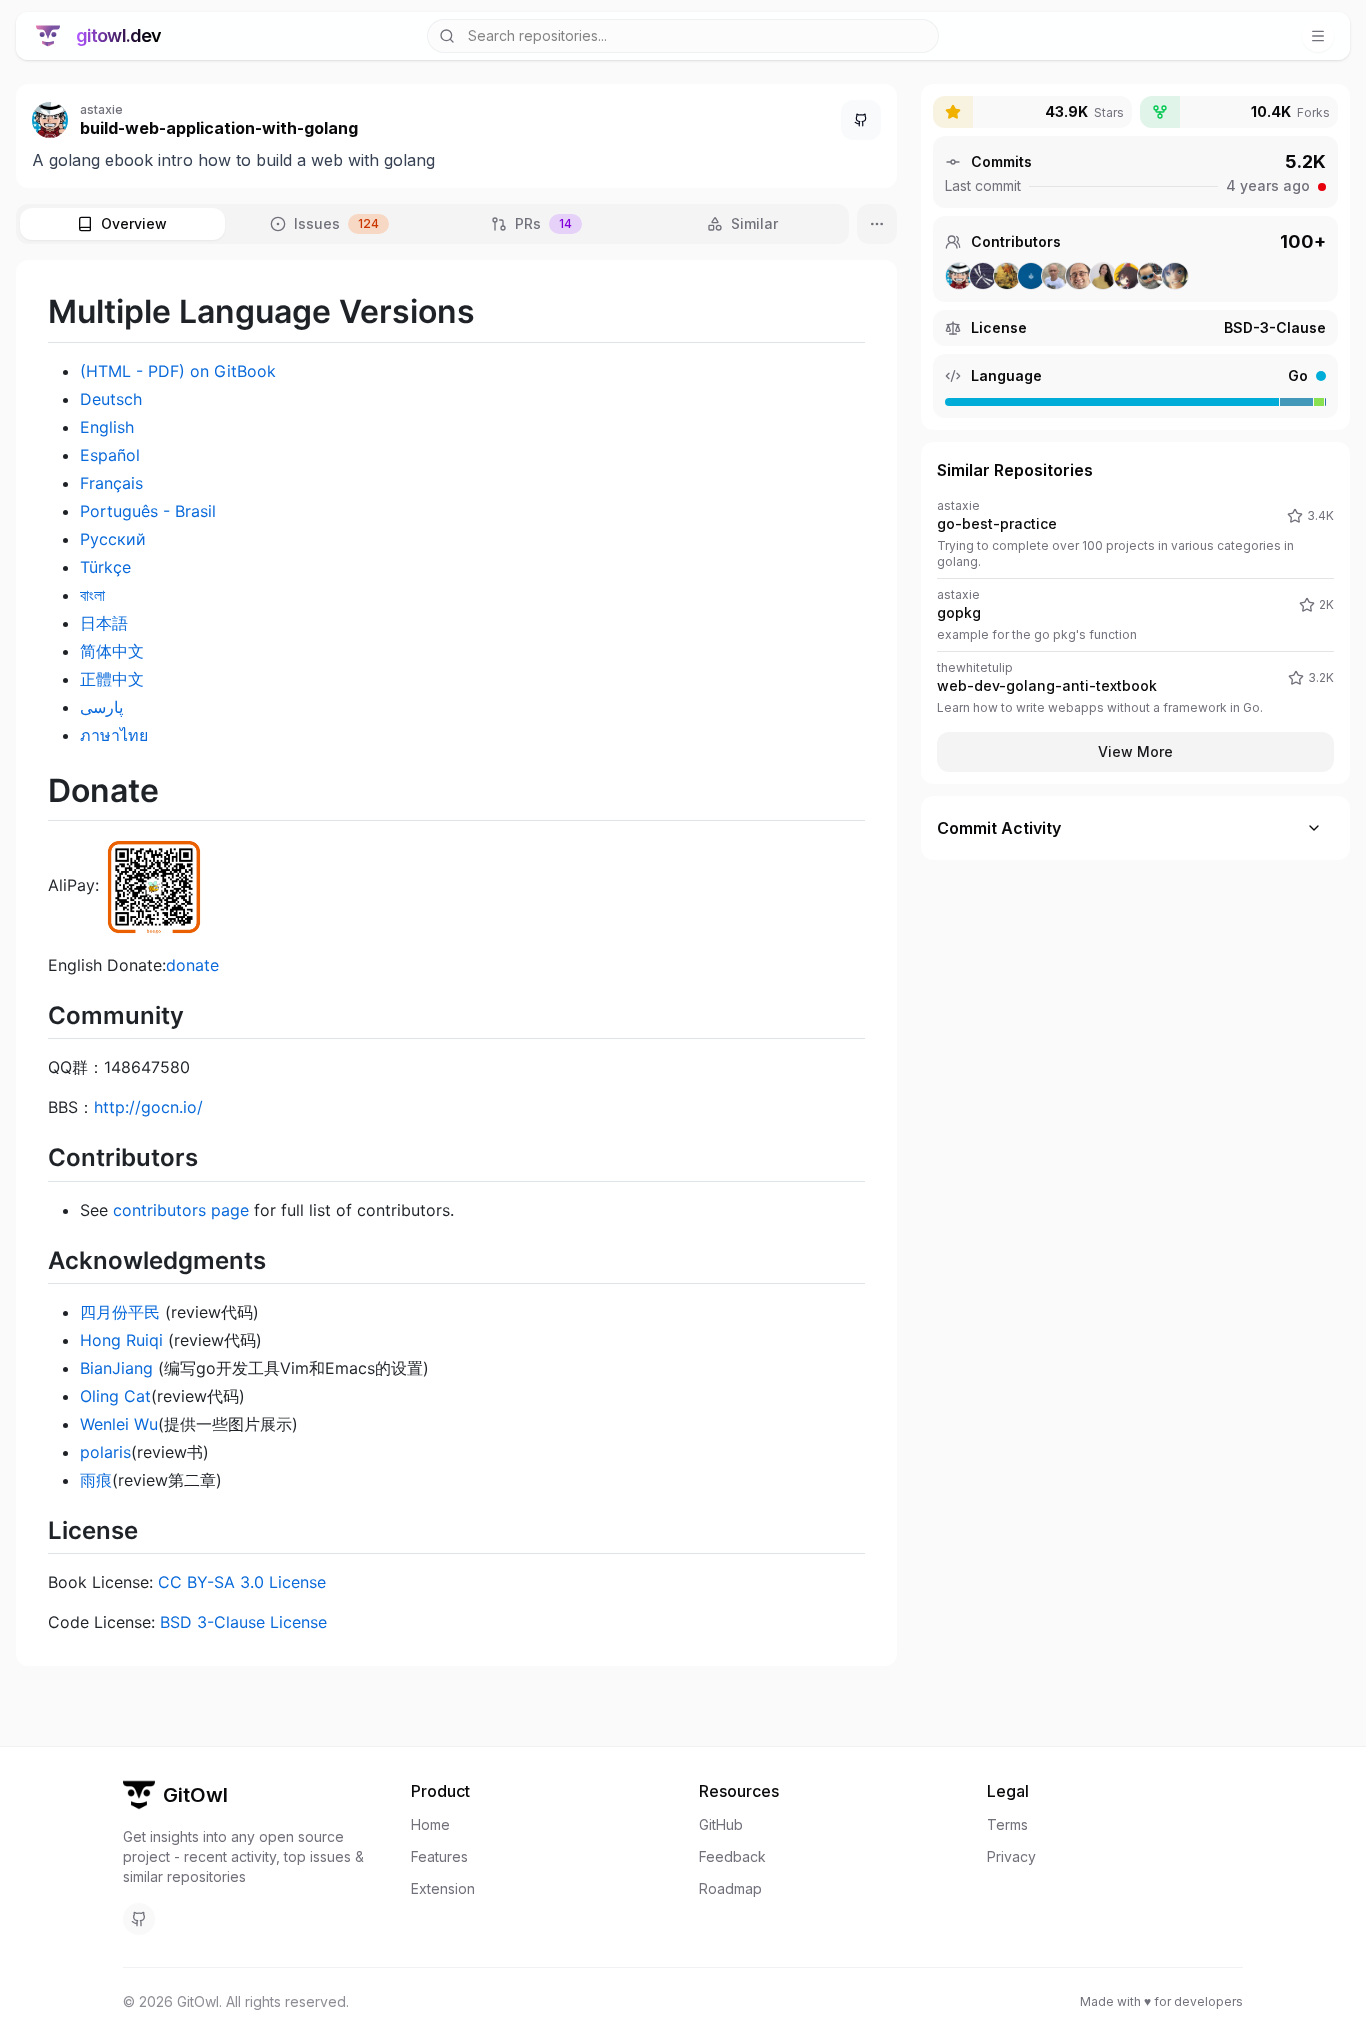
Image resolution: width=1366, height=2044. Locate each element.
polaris (105, 1452)
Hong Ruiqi (121, 1340)
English (107, 427)
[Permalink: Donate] (58, 791)
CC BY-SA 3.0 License (242, 1582)
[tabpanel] (456, 963)
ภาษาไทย (114, 735)
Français (111, 483)
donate (192, 965)
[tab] (122, 224)
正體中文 (112, 679)
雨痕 (96, 1480)
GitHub (721, 1824)
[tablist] (432, 224)
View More (1135, 751)
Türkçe (105, 567)
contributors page (181, 1210)
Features (439, 1856)
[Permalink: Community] (58, 1015)
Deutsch (111, 399)
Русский (113, 539)
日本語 (104, 623)
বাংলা (92, 595)
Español (110, 455)
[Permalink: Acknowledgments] (58, 1260)
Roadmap (730, 1888)
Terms (1007, 1824)
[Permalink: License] (58, 1530)
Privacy (1011, 1856)
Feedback (732, 1856)
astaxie (101, 109)
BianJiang (116, 1368)
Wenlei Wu (119, 1424)
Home (430, 1824)
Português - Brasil (148, 511)
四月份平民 (120, 1312)
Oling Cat (115, 1396)
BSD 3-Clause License (243, 1622)
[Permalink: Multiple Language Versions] (58, 312)
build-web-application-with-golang (219, 128)
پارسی (101, 707)
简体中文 (112, 651)
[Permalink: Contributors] (58, 1158)
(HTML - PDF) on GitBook (178, 371)
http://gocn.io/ (148, 1107)
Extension (443, 1888)
